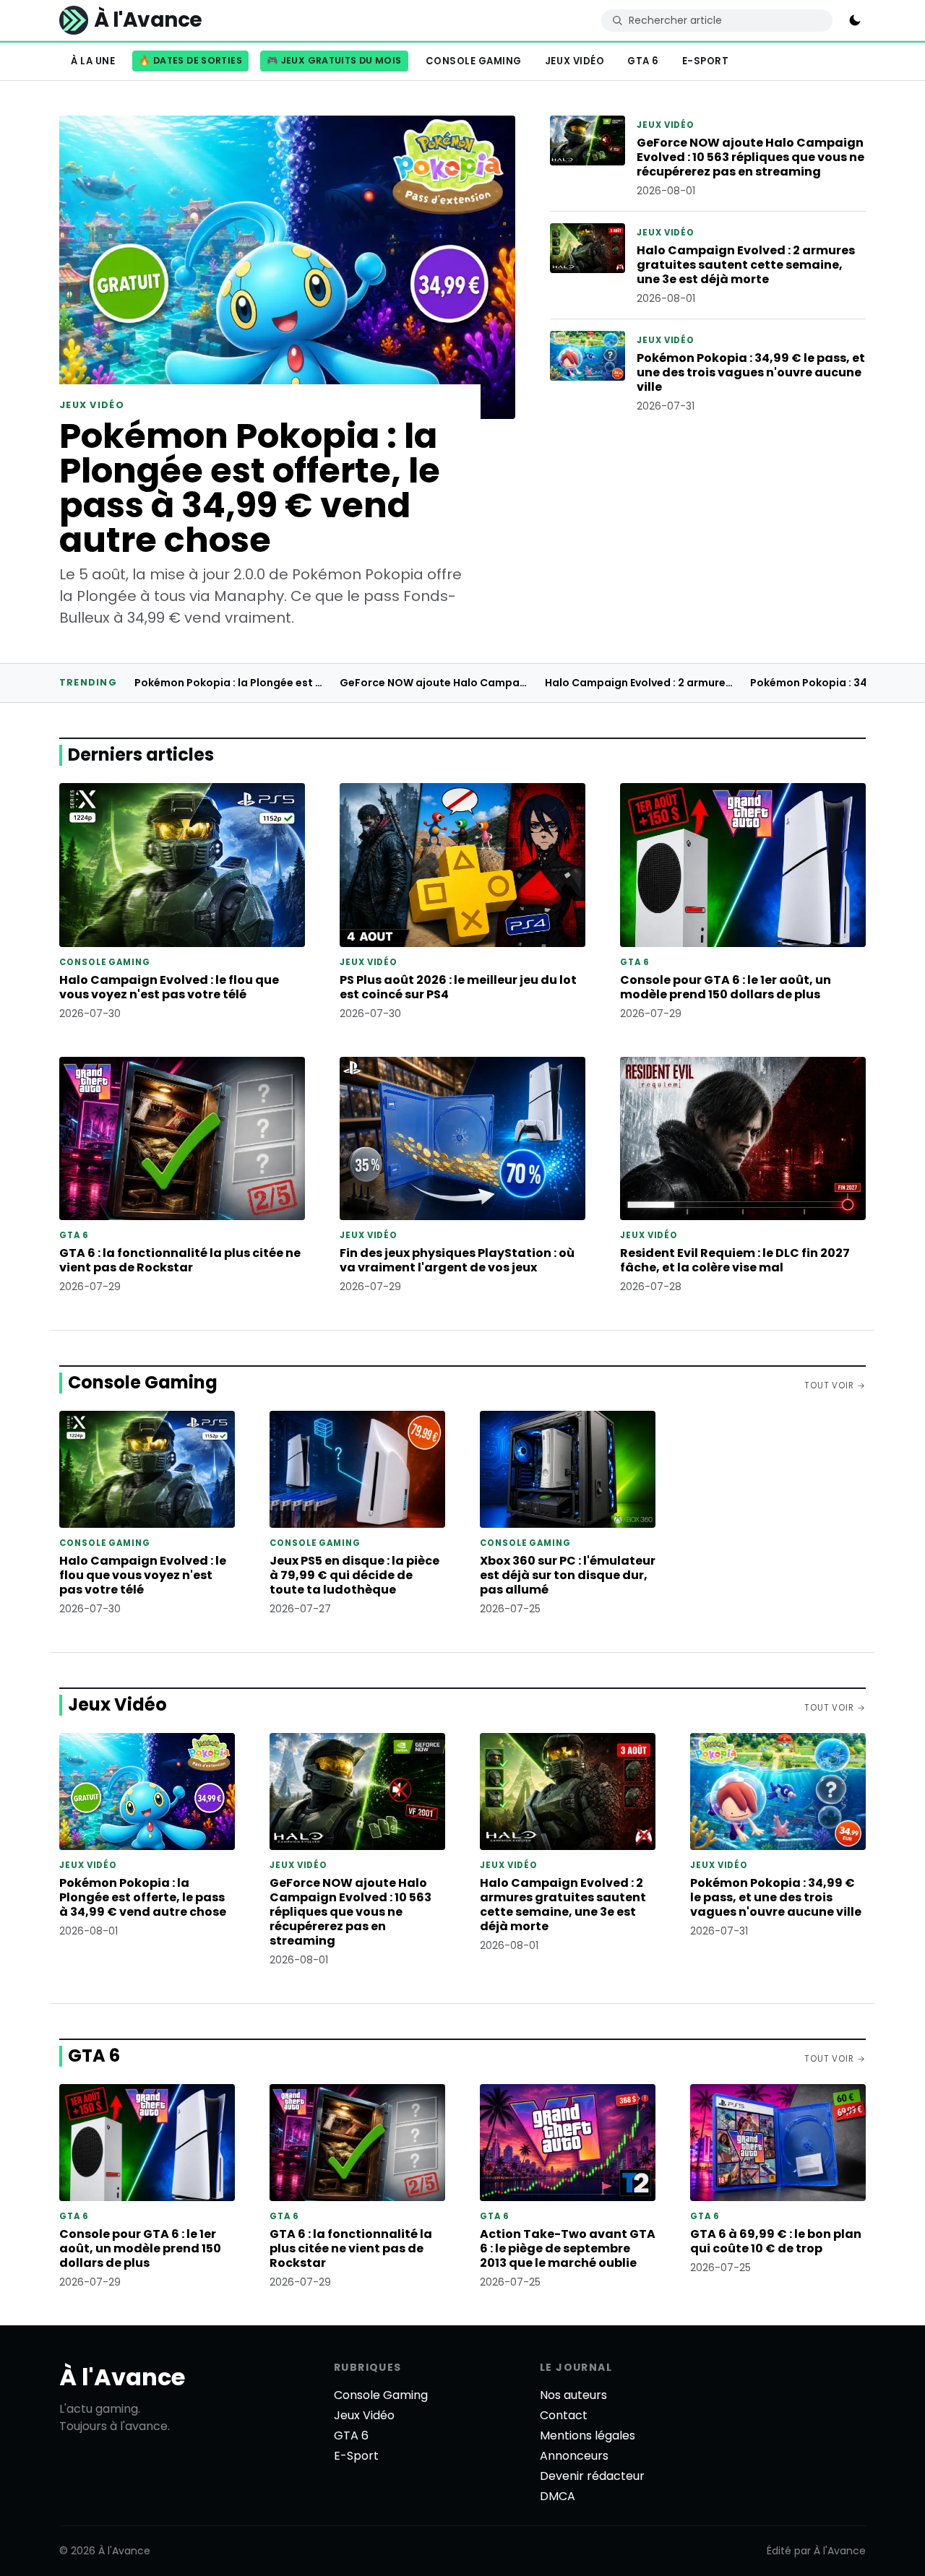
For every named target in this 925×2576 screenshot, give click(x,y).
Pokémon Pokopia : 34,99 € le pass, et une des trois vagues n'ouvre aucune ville (751, 372)
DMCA (558, 2496)
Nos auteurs (573, 2395)
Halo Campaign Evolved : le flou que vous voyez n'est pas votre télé (169, 987)
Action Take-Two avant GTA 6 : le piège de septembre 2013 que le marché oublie (568, 2248)
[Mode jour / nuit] (855, 20)
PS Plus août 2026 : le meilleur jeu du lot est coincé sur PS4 (458, 987)
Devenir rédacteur (592, 2476)
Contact (564, 2415)
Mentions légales (588, 2435)
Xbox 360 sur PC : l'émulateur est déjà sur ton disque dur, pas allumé (568, 1575)
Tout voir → (835, 1386)
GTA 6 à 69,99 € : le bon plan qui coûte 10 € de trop (776, 2241)
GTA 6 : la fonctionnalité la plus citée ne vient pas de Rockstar (180, 1260)
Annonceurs (574, 2456)
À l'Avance (122, 2377)
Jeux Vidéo (575, 61)
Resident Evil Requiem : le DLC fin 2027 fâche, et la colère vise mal (735, 1260)
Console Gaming (474, 61)
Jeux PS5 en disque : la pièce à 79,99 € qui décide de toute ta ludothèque (354, 1575)
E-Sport (706, 61)
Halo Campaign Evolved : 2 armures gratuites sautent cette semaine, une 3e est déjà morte (746, 265)
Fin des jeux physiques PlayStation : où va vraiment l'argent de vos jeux (457, 1260)
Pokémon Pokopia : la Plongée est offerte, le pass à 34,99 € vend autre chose (250, 488)
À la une (93, 61)
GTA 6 (643, 61)
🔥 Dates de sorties (190, 60)
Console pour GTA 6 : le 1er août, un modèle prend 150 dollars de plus (726, 987)
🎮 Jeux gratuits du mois (334, 60)
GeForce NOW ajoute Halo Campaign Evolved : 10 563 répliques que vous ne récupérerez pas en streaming (750, 157)
